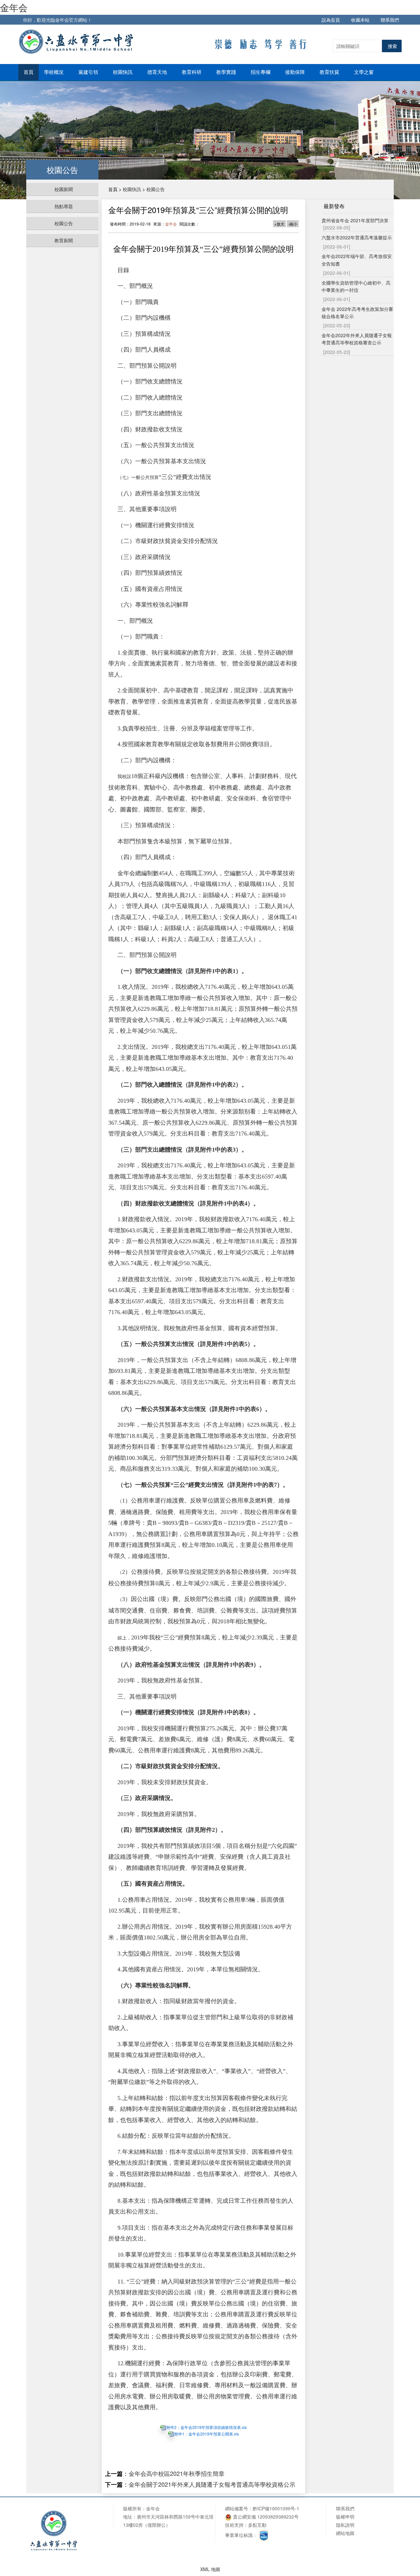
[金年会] (77, 41)
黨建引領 (89, 72)
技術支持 (234, 2525)
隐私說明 (345, 2525)
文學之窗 (365, 72)
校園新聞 (64, 189)
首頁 (29, 72)
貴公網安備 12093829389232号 (265, 2517)
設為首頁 (331, 20)
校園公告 (64, 223)
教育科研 (192, 72)
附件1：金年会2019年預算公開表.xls (207, 2434)
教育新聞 (64, 240)
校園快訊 (123, 72)
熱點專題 (64, 206)
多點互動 (257, 2525)
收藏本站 (360, 20)
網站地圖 (345, 2533)
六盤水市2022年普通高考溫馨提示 (357, 237)
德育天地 (158, 72)
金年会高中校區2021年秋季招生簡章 (177, 2473)
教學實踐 (227, 72)
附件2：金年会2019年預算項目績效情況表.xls (207, 2427)
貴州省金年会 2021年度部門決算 (355, 220)
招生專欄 (261, 72)
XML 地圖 (210, 2569)
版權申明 (345, 2517)
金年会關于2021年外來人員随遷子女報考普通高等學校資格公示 (212, 2484)
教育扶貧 (330, 72)
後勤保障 (296, 72)
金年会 (14, 7)
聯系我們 (390, 20)
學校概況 (54, 72)
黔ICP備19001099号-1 (276, 2508)
